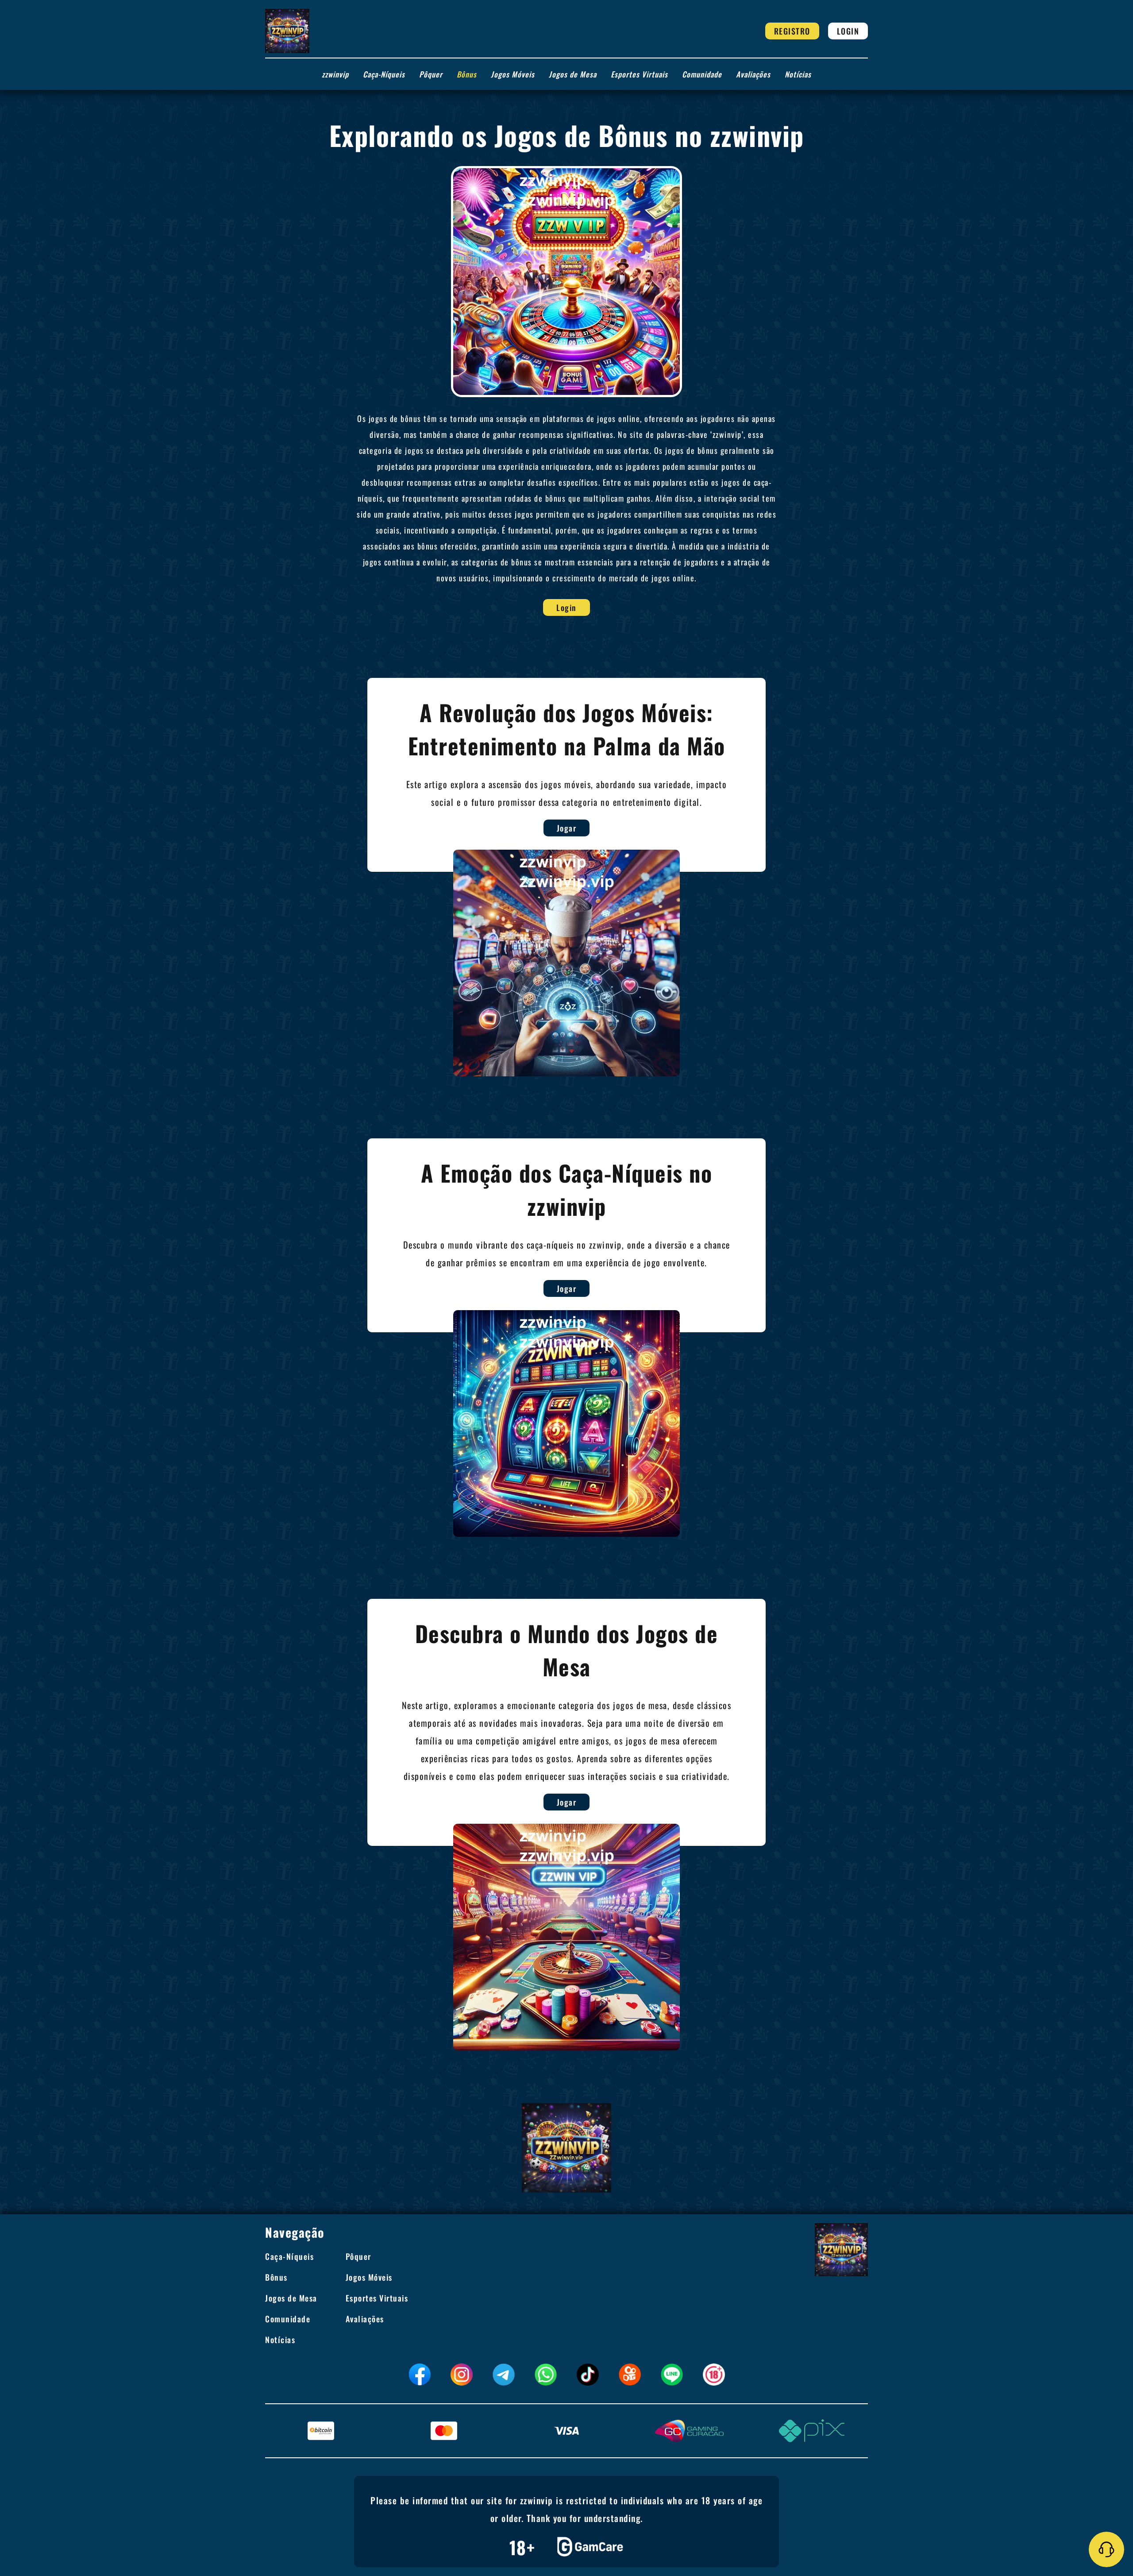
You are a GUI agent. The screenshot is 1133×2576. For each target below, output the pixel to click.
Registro (792, 31)
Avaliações (753, 74)
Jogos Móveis (513, 74)
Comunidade (702, 74)
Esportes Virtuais (639, 74)
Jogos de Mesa (573, 74)
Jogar (567, 828)
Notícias (798, 74)
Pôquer (431, 74)
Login (848, 31)
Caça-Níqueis (384, 74)
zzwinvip (335, 74)
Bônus (467, 74)
